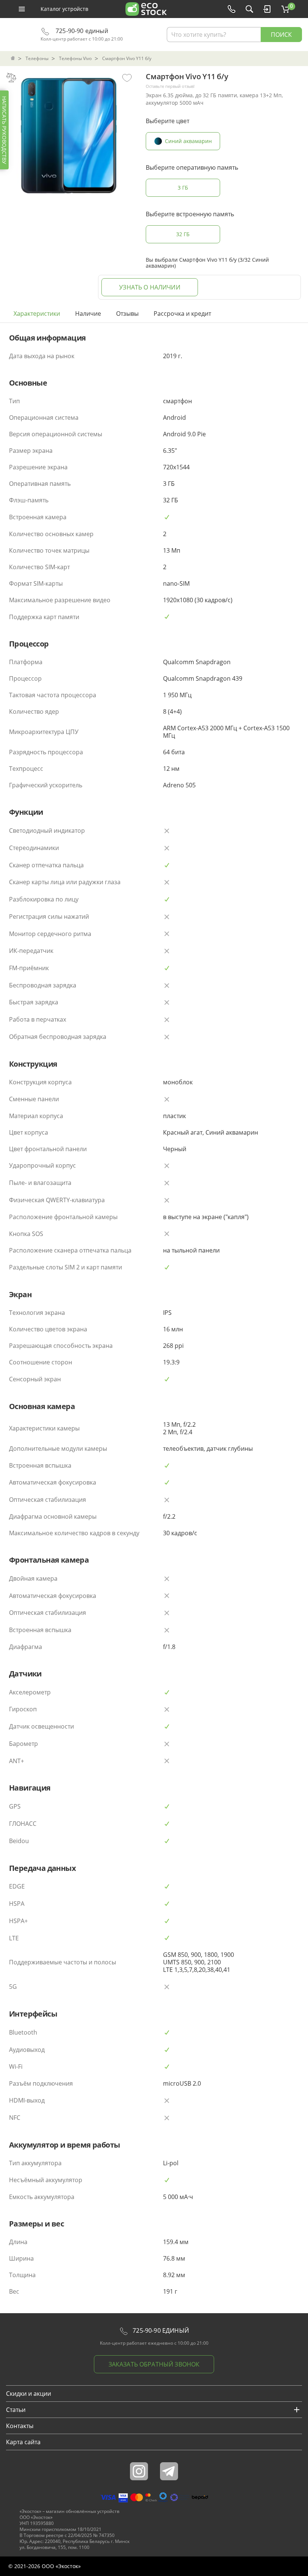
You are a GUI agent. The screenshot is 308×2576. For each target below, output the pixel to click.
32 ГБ (183, 234)
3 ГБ (183, 188)
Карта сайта (23, 2442)
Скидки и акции (29, 2394)
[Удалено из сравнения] (11, 77)
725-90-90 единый (81, 31)
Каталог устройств (64, 9)
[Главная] (14, 59)
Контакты (20, 2426)
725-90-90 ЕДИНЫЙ (160, 2330)
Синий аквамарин (188, 141)
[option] (69, 134)
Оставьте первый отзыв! (170, 86)
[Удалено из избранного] (127, 77)
